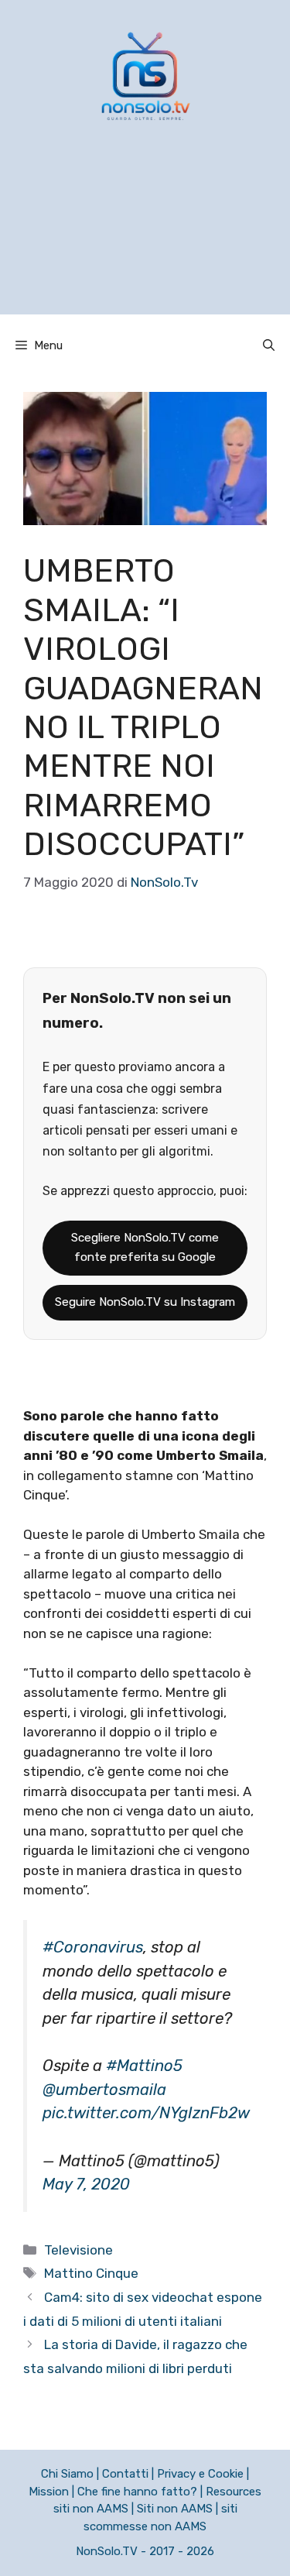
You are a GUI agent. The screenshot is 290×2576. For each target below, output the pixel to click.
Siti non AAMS (175, 2509)
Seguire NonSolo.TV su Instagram (145, 1302)
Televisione (78, 2250)
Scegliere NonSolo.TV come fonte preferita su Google (145, 1248)
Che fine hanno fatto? (137, 2492)
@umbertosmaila (104, 2090)
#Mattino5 (144, 2066)
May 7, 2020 (86, 2184)
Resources (234, 2492)
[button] (269, 345)
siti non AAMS (91, 2509)
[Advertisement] (145, 238)
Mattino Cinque (91, 2273)
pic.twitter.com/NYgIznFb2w (146, 2113)
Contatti (125, 2474)
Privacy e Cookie (200, 2474)
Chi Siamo (67, 2474)
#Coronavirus (93, 1947)
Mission (49, 2492)
